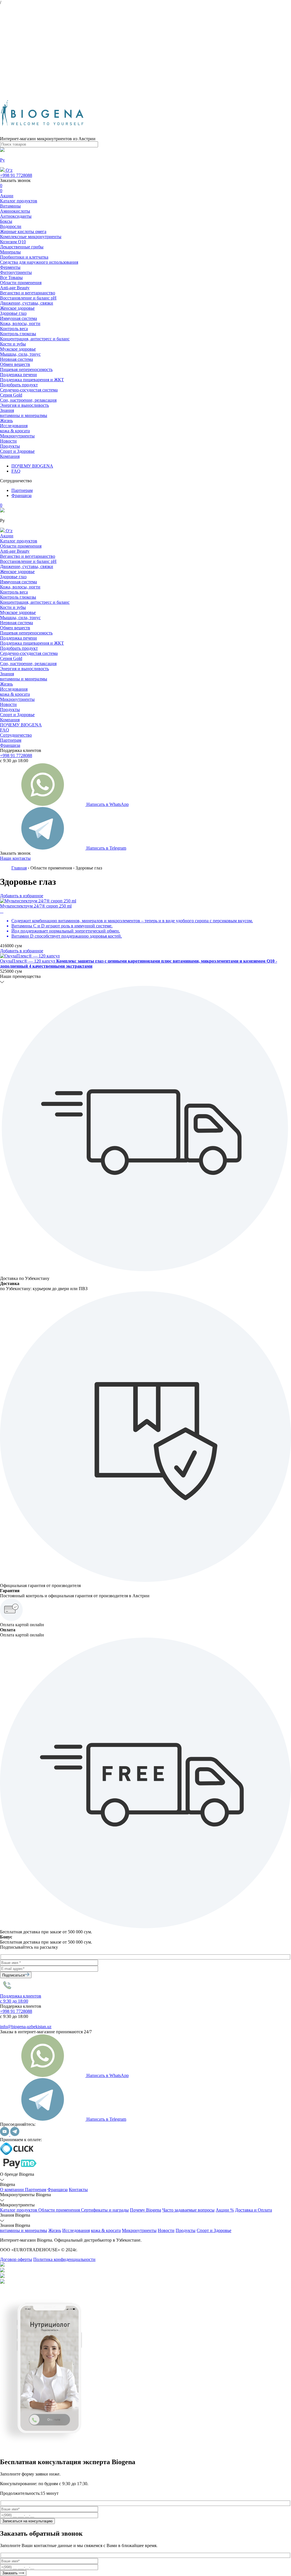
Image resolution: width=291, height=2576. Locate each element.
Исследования (14, 426)
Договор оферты (16, 2259)
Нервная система (16, 359)
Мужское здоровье (18, 349)
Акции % (225, 2210)
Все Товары (11, 277)
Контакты (78, 2190)
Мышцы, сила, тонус (20, 354)
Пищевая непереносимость (26, 369)
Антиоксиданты (16, 216)
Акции (7, 196)
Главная (19, 868)
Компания (10, 456)
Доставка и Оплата (253, 2210)
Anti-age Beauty (15, 288)
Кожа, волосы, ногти (20, 323)
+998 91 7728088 (16, 175)
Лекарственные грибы (22, 247)
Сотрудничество (16, 735)
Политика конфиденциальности (64, 2259)
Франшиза (21, 495)
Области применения (21, 283)
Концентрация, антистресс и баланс (35, 339)
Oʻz (9, 170)
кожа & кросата (15, 431)
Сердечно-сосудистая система (29, 390)
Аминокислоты (15, 211)
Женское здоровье (17, 308)
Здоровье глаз (13, 313)
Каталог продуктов (19, 201)
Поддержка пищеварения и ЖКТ (32, 380)
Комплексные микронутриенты (31, 237)
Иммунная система (18, 318)
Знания (7, 410)
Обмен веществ (15, 364)
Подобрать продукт (19, 385)
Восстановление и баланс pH (28, 298)
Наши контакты (15, 858)
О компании (13, 2190)
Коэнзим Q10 (13, 242)
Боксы (6, 221)
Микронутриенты (17, 436)
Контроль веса (14, 329)
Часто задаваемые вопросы (188, 2210)
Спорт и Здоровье (17, 451)
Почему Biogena (145, 2210)
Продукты (10, 446)
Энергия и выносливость (24, 405)
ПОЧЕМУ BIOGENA (32, 466)
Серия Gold (11, 395)
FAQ (16, 471)
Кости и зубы (13, 344)
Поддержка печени (18, 375)
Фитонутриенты (16, 272)
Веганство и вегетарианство (28, 293)
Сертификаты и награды (105, 2210)
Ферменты (10, 267)
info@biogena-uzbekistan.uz (26, 2027)
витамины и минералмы (24, 415)
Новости (8, 441)
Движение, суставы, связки (27, 303)
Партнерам (22, 490)
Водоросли (11, 226)
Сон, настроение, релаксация (28, 400)
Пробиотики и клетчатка (24, 257)
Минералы (10, 252)
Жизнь (6, 421)
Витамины (10, 206)
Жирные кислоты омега (23, 231)
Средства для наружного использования (39, 262)
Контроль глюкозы (18, 334)
